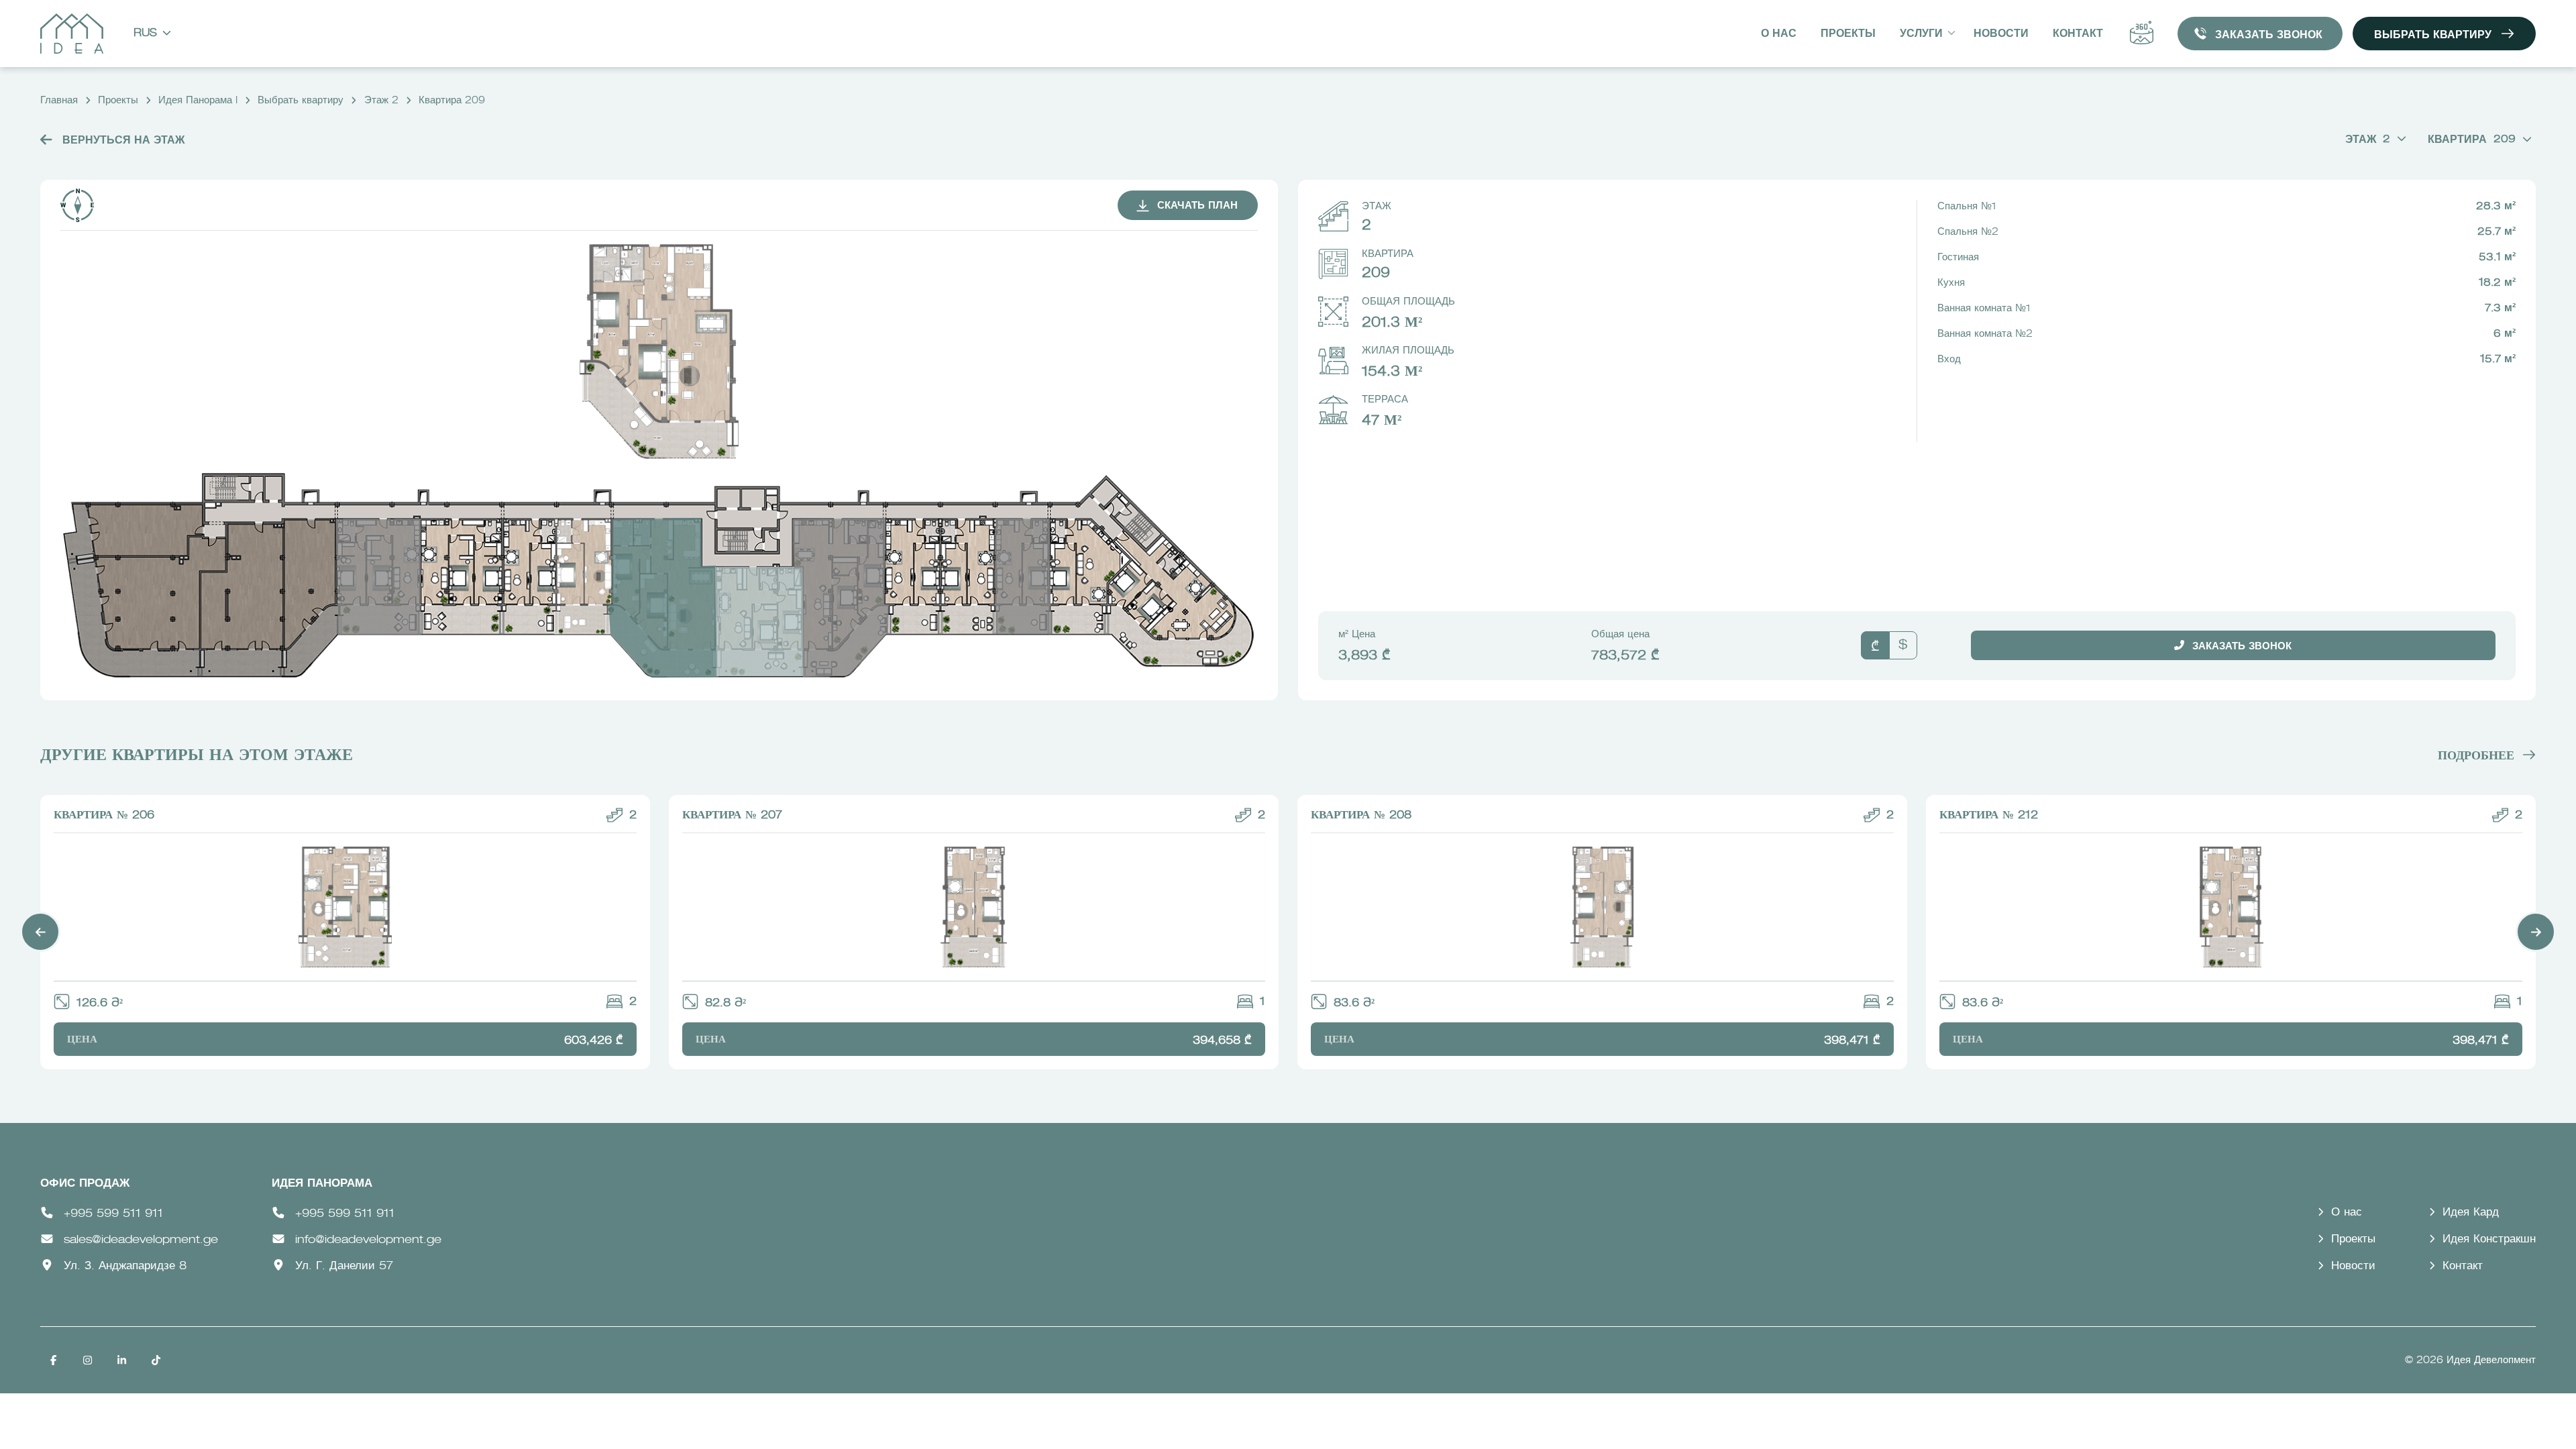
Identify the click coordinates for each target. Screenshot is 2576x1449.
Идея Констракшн (2489, 1239)
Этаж (2368, 140)
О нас (1779, 34)
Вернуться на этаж (122, 141)
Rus (145, 34)
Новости (2001, 34)
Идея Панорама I (198, 101)
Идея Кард (2471, 1213)
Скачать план (1197, 206)
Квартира (2472, 140)
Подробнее (2476, 756)
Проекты (1848, 34)
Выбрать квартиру (2433, 36)
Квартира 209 (452, 101)
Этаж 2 (381, 101)
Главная (59, 101)
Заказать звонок (2269, 36)
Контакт (2078, 34)
